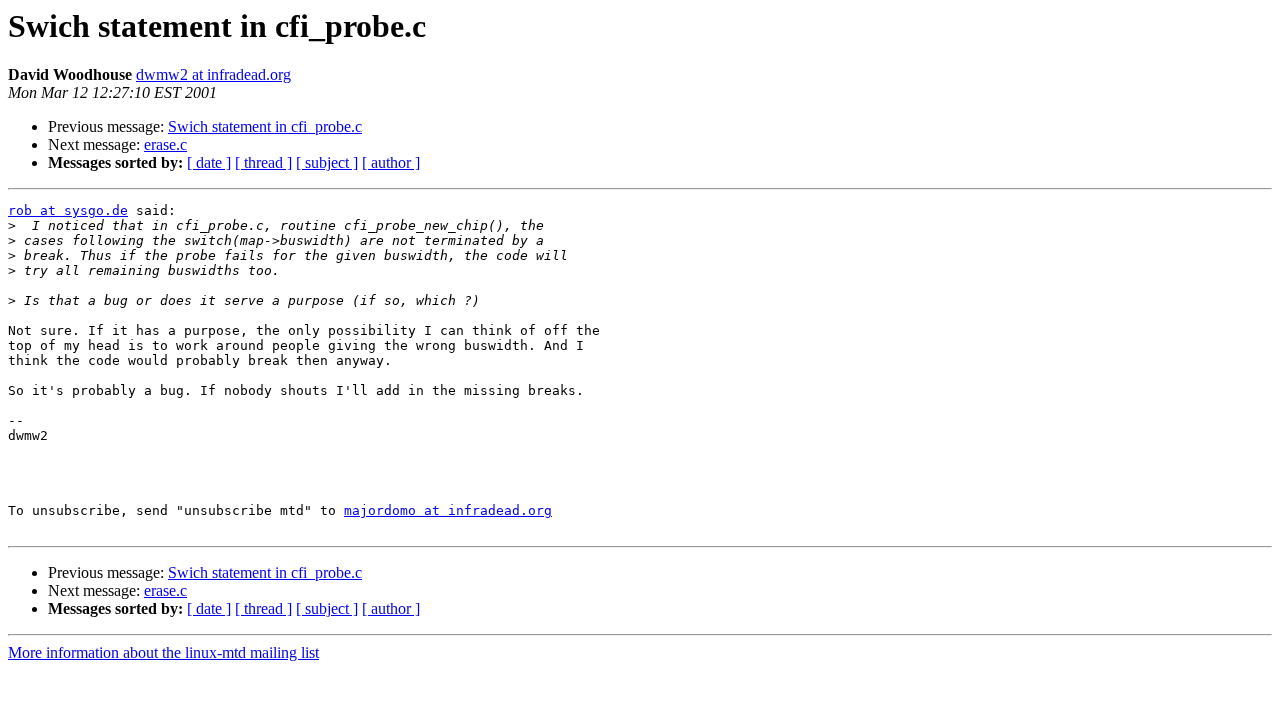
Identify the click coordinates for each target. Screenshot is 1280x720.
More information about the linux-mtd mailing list (163, 652)
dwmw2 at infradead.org (213, 74)
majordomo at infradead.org (448, 510)
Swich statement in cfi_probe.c (265, 126)
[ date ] (209, 162)
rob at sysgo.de (68, 210)
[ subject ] (327, 162)
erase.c (165, 144)
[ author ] (391, 162)
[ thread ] (263, 162)
